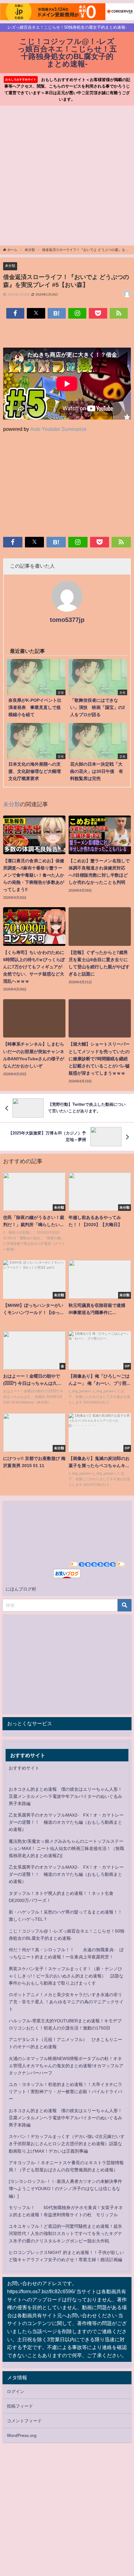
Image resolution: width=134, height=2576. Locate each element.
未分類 (10, 266)
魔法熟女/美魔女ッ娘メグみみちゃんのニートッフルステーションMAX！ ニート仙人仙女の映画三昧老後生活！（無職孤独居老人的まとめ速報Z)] (66, 1848)
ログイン (16, 2391)
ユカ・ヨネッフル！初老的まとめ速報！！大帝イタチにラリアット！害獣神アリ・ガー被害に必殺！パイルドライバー (65, 2092)
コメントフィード (24, 2421)
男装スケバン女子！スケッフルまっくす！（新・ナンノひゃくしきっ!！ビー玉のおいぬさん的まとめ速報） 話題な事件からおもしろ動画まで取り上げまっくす (66, 1976)
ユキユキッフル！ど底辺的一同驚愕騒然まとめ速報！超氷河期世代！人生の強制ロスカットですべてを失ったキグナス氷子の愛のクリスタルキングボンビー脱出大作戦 (65, 2233)
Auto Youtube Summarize (58, 429)
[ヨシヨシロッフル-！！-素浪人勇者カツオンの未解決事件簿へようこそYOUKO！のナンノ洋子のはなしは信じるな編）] (65, 2188)
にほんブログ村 (21, 1589)
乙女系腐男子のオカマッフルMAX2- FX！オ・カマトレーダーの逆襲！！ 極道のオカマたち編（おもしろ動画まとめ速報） (66, 1822)
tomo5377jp (67, 620)
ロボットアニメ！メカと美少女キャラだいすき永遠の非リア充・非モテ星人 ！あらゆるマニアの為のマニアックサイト (66, 2002)
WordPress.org (22, 2435)
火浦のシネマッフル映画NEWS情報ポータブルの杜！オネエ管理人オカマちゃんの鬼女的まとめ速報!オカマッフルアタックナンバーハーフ (66, 2066)
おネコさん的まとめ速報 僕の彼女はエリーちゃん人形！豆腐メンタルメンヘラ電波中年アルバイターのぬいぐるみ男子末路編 (65, 1796)
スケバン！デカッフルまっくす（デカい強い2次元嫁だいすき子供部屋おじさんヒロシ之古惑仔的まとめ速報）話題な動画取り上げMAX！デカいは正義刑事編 (67, 2144)
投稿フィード (20, 2406)
